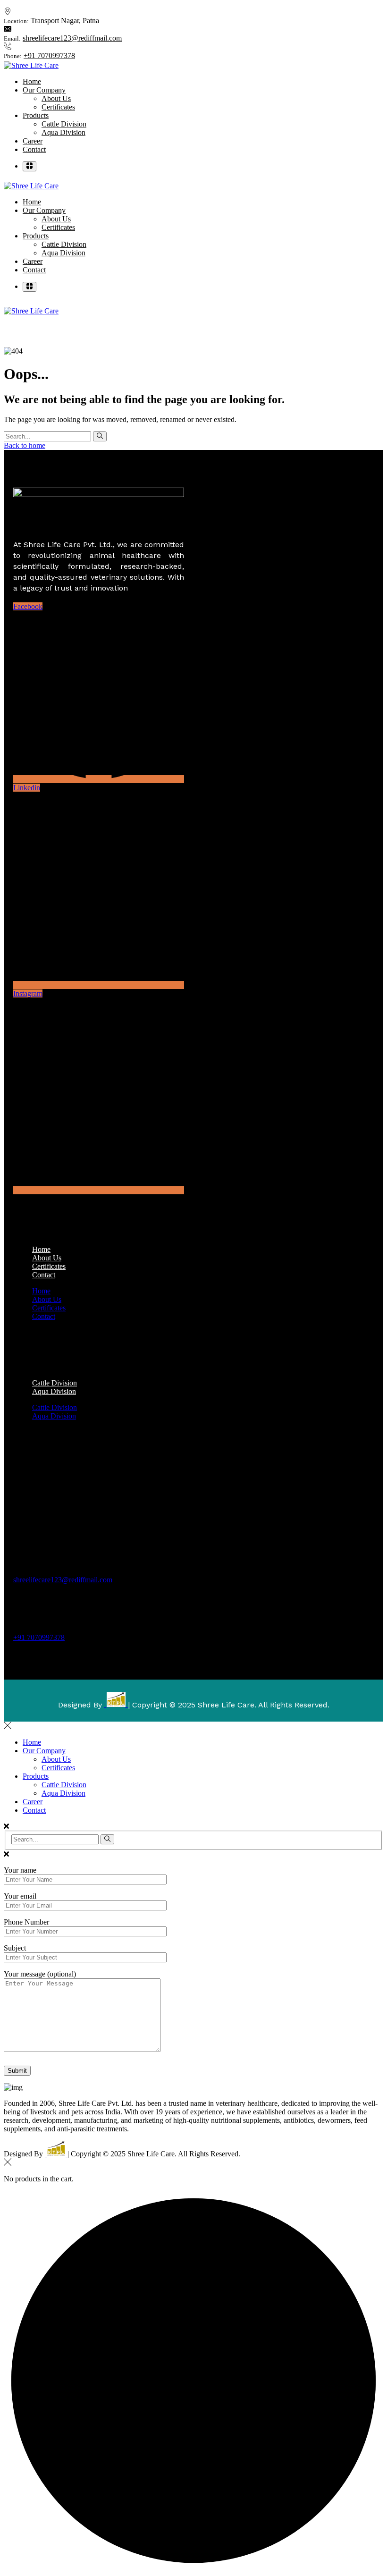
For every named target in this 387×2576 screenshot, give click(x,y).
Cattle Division (55, 1407)
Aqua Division (54, 1391)
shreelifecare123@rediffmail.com (72, 38)
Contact (44, 1275)
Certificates (49, 1308)
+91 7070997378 (49, 55)
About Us (47, 1299)
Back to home (25, 445)
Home (41, 1291)
